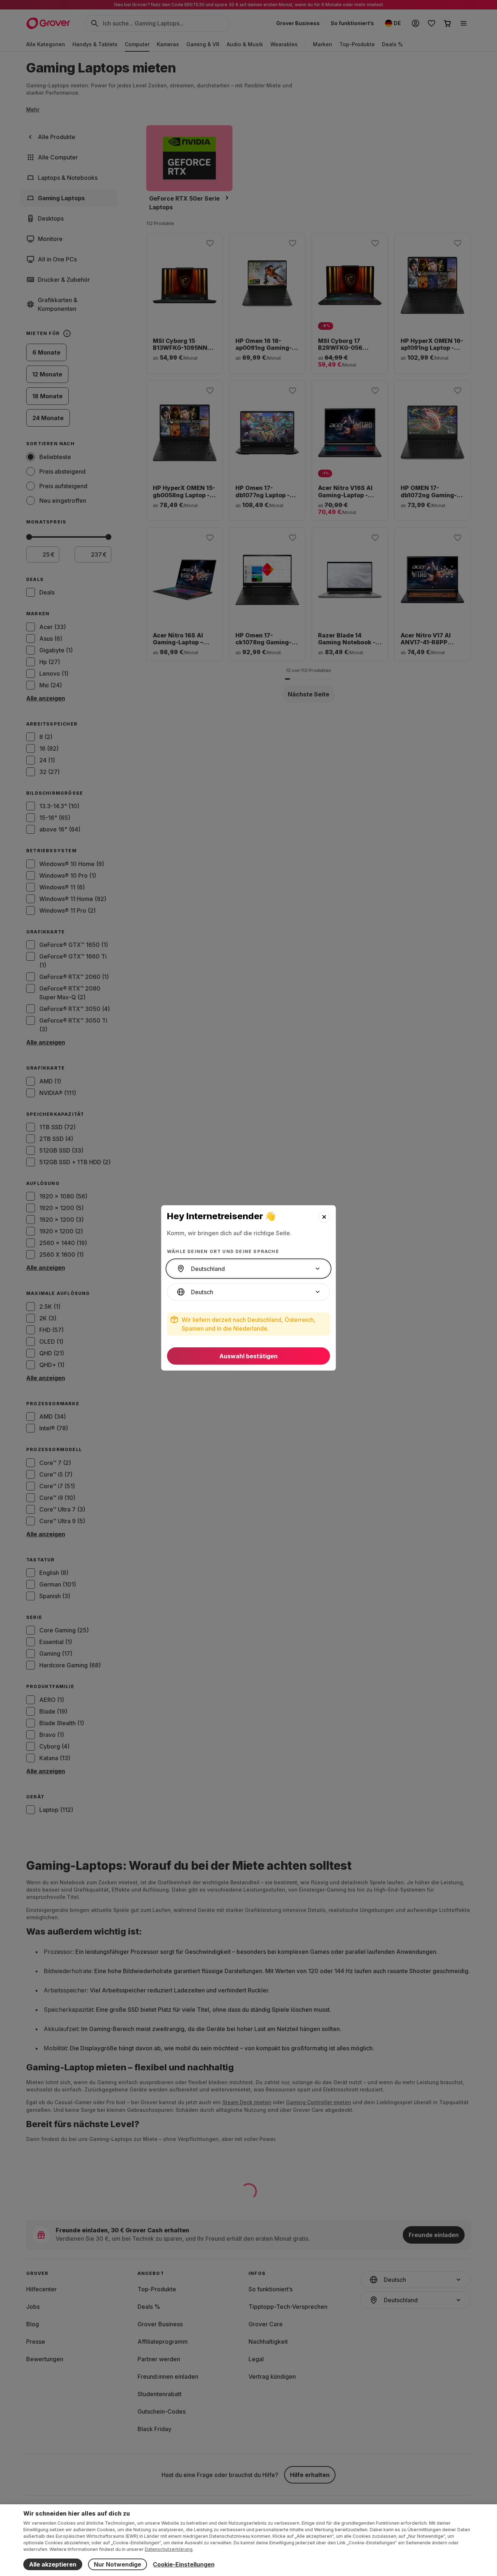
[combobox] (249, 1269)
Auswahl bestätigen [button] (249, 1356)
